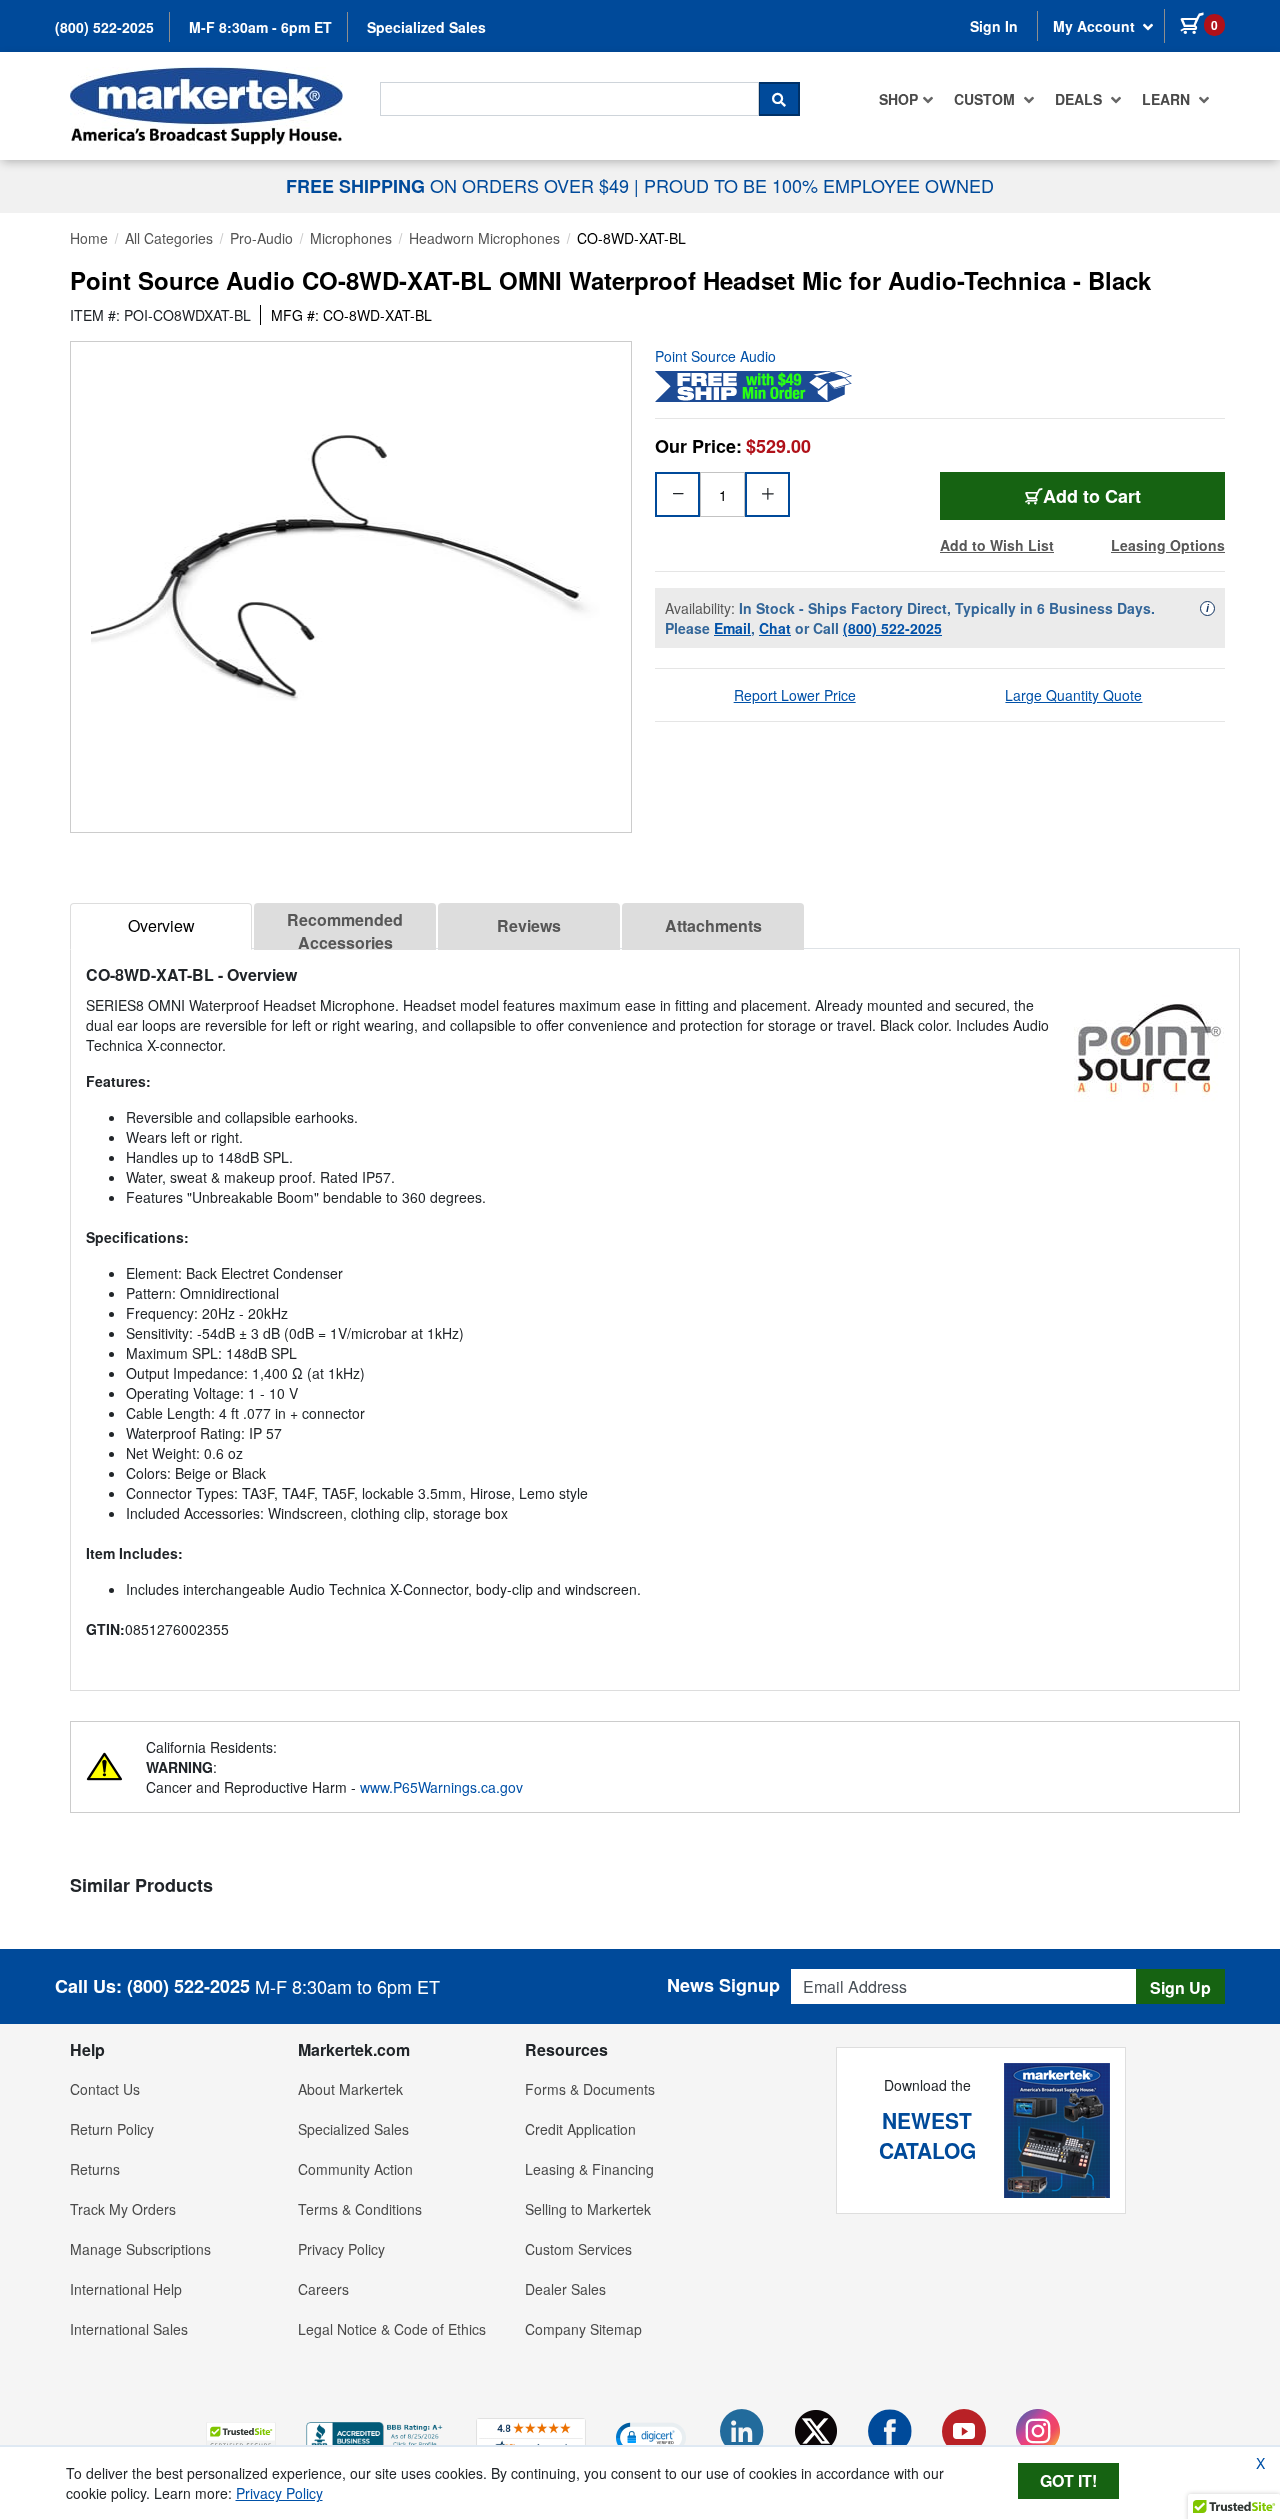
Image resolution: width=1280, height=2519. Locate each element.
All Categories (169, 238)
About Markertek (350, 2089)
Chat (775, 628)
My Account (1096, 26)
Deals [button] (1080, 99)
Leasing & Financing (589, 2169)
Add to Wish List (997, 545)
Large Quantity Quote (1073, 695)
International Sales (129, 2329)
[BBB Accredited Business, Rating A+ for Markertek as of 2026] (376, 2434)
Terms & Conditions (360, 2209)
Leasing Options (1168, 545)
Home (89, 238)
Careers (323, 2289)
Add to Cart (1092, 496)
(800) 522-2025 (104, 27)
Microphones (351, 238)
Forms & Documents (590, 2089)
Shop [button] (898, 99)
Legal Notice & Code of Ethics (392, 2329)
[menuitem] (906, 99)
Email (732, 628)
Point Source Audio (715, 356)
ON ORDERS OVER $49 (460, 185)
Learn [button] (1168, 99)
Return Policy (112, 2129)
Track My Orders (123, 2209)
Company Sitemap (583, 2329)
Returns (95, 2169)
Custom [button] (986, 99)
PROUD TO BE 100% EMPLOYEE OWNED (819, 185)
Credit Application (580, 2129)
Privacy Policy (341, 2249)
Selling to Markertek (588, 2209)
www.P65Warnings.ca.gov (441, 1787)
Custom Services (578, 2249)
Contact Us (105, 2089)
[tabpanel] (655, 1311)
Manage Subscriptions (140, 2249)
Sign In (994, 26)
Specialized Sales (426, 27)
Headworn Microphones (484, 238)
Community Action (355, 2169)
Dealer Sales (565, 2289)
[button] (241, 2436)
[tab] (161, 926)
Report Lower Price (795, 695)
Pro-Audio (261, 238)
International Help (126, 2289)
